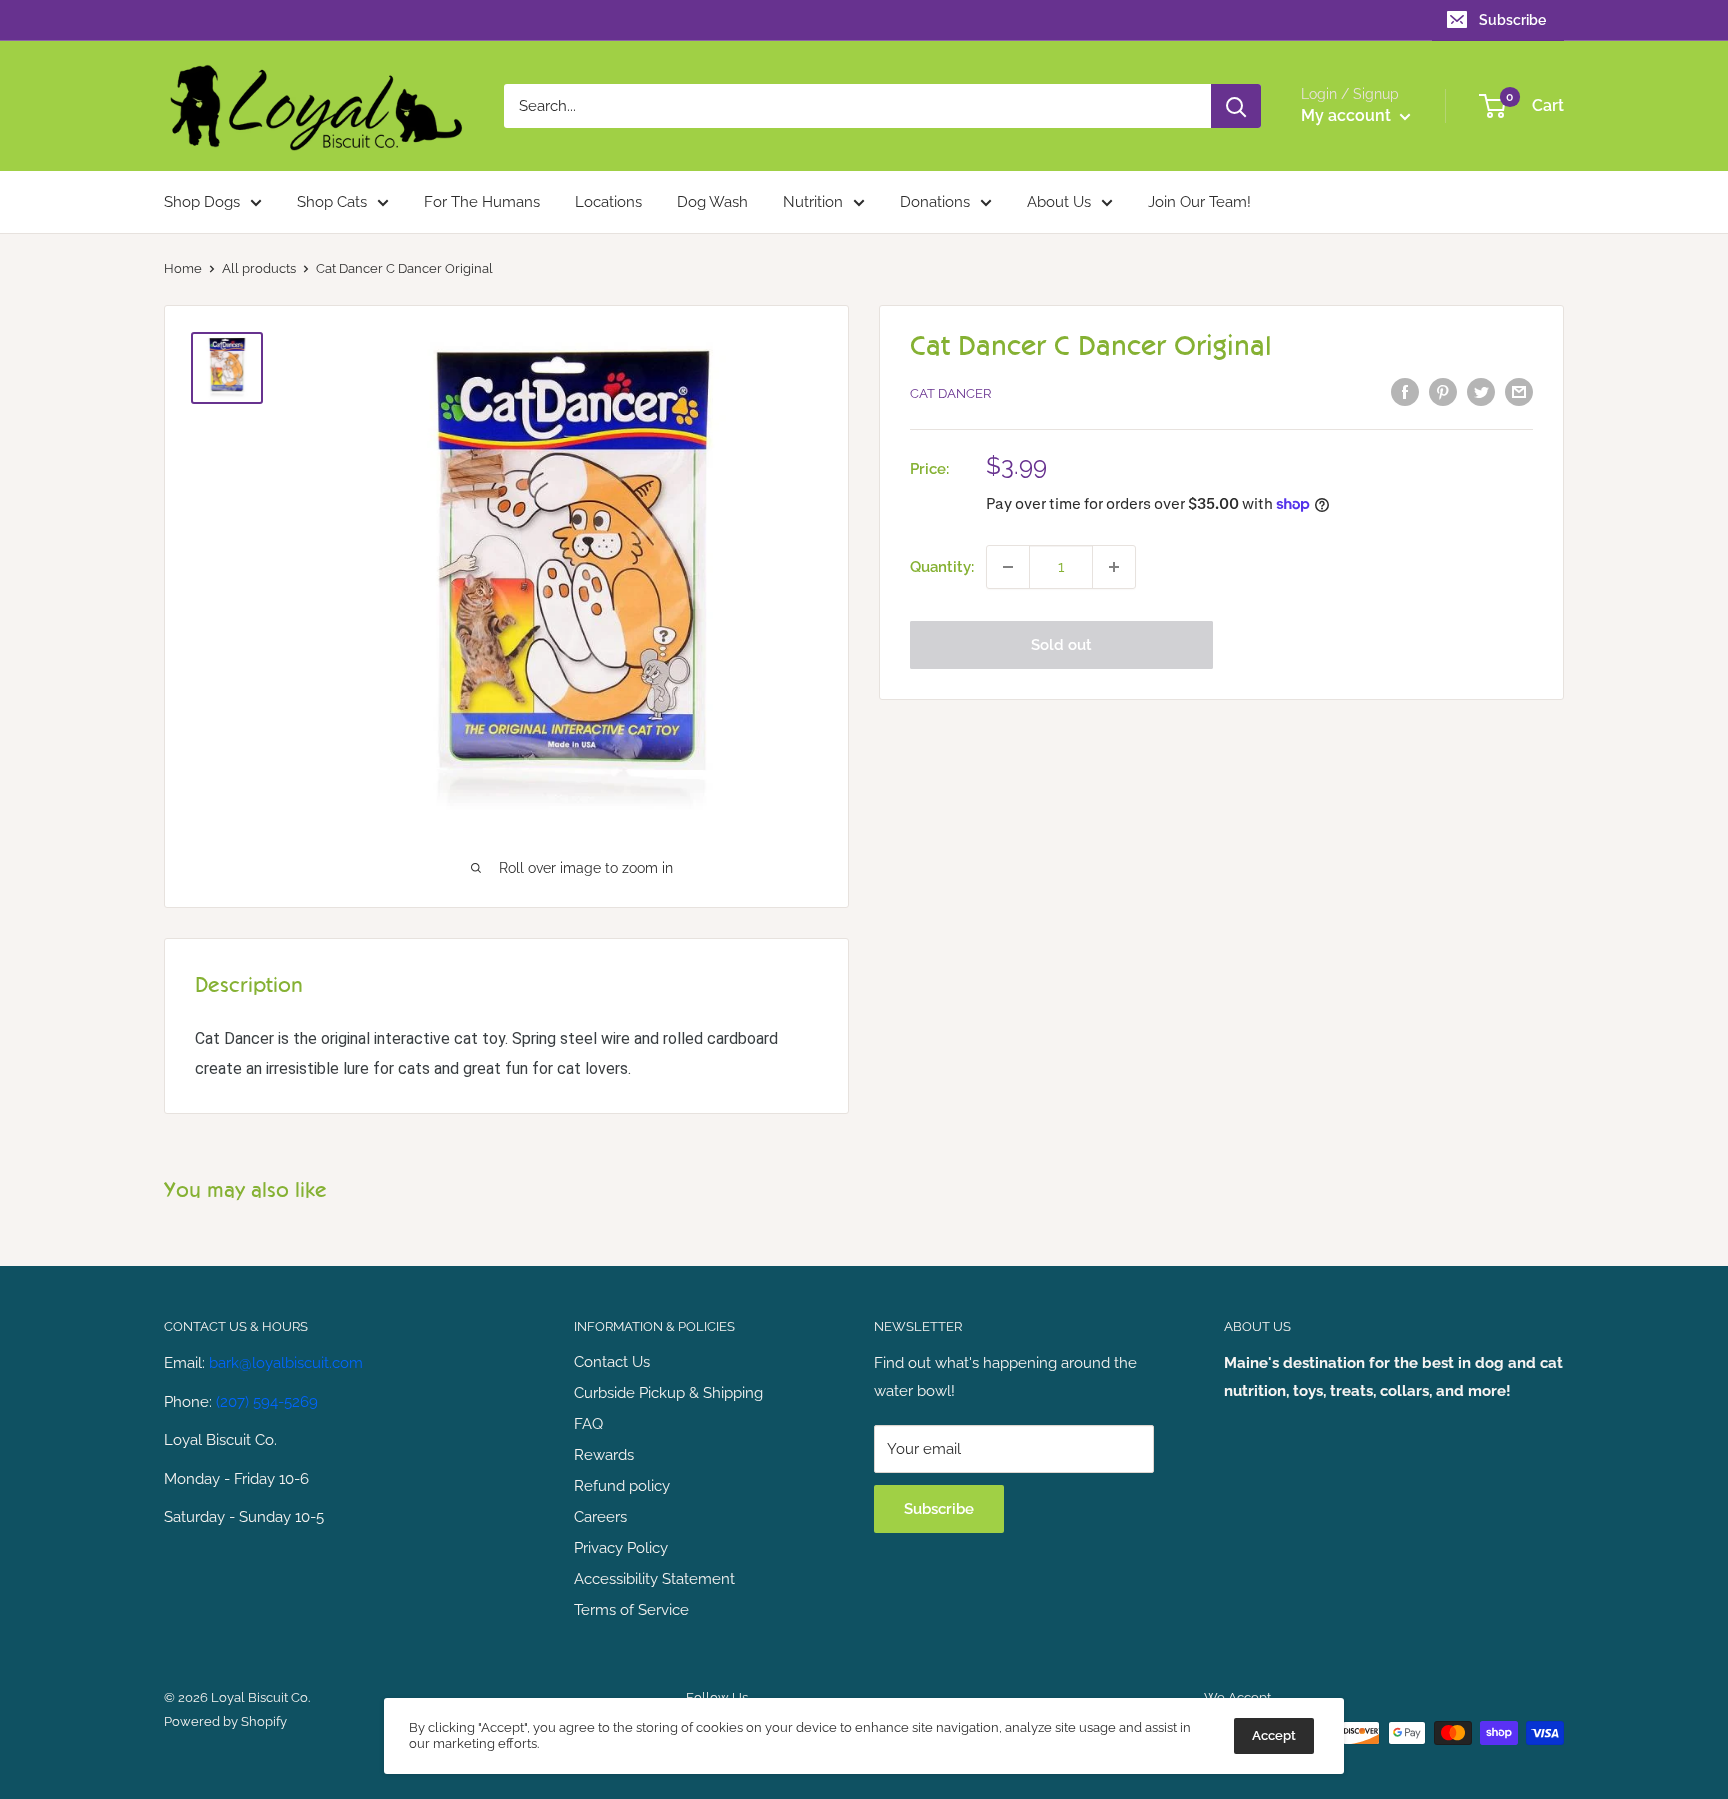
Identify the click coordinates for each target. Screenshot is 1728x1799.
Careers (600, 1517)
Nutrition (813, 202)
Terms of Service (631, 1610)
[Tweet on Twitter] (1481, 391)
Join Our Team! (1199, 202)
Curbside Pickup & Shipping (668, 1393)
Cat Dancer (950, 393)
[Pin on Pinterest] (1443, 391)
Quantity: (942, 567)
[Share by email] (1519, 391)
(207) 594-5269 (267, 1402)
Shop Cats (332, 202)
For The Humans (482, 202)
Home (183, 268)
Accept (1274, 1735)
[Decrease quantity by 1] (1008, 567)
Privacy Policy (621, 1548)
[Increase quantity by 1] (1114, 567)
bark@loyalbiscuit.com (286, 1363)
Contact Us (612, 1362)
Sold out (1061, 645)
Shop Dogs (202, 202)
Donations (935, 202)
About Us (1059, 202)
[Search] (1236, 106)
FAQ (588, 1424)
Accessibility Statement (654, 1579)
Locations (608, 202)
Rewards (604, 1455)
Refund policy (622, 1486)
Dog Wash (712, 202)
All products (259, 268)
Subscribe (1512, 20)
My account (1348, 115)
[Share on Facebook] (1405, 391)
